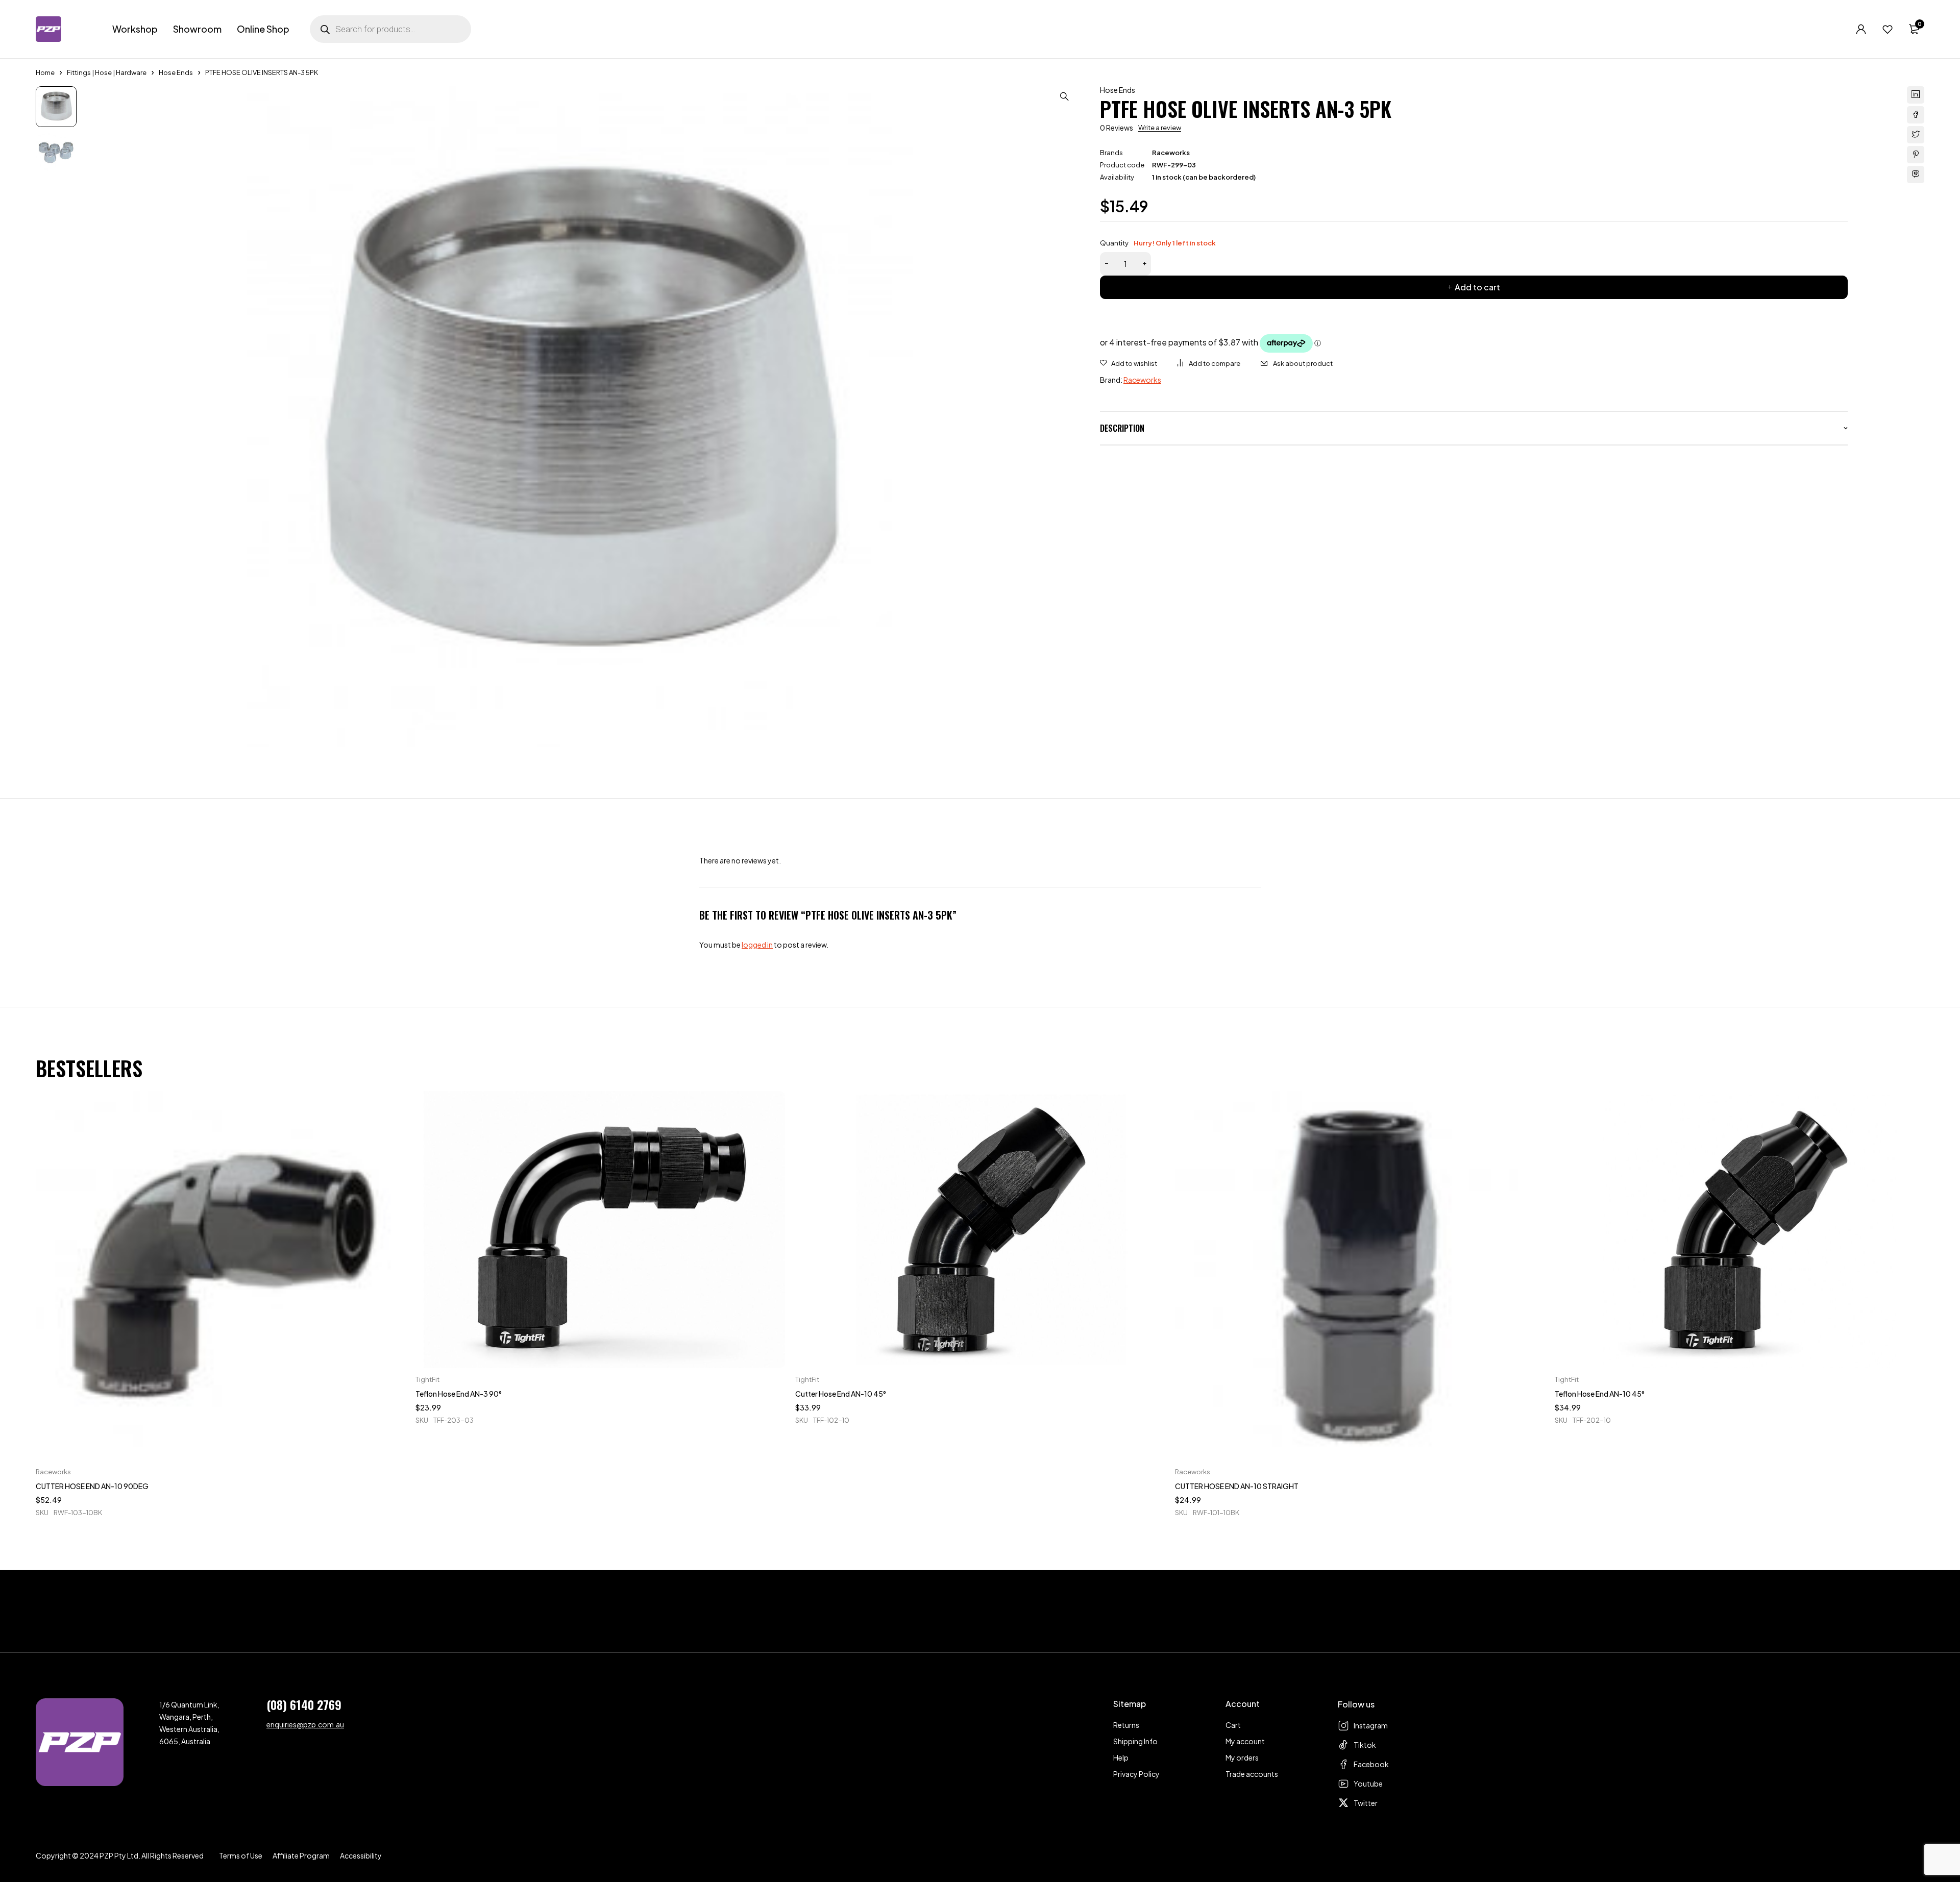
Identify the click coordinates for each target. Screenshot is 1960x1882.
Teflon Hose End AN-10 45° (1600, 1394)
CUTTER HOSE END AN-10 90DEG (92, 1486)
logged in (757, 945)
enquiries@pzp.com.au (305, 1724)
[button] (1064, 96)
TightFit (427, 1379)
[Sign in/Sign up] (1861, 29)
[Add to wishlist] (1129, 363)
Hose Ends (176, 72)
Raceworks (1171, 153)
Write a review (1160, 128)
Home (45, 72)
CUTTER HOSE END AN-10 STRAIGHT (1237, 1486)
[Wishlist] (1888, 29)
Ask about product (1303, 363)
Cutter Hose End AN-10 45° (841, 1394)
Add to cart (1477, 287)
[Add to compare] (1209, 363)
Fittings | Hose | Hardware (107, 72)
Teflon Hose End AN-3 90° (459, 1394)
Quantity (1158, 243)
